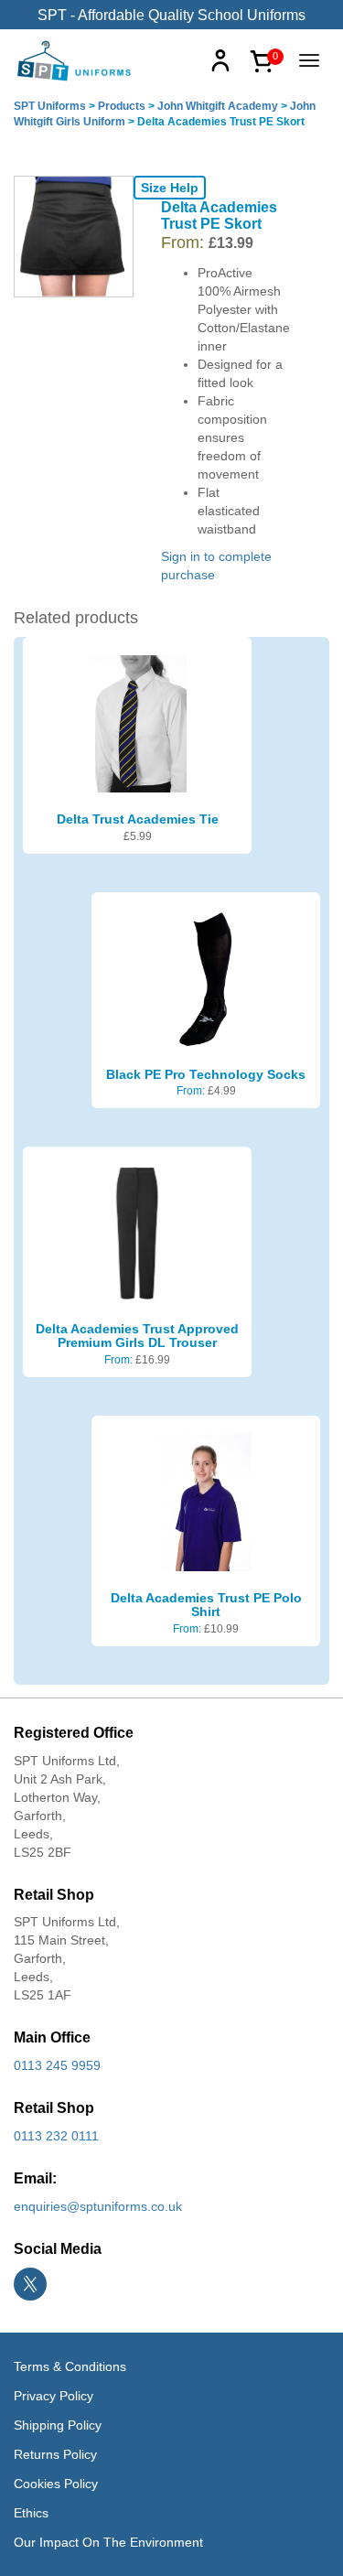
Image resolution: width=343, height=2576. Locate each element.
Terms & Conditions (70, 2366)
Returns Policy (55, 2454)
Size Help (170, 188)
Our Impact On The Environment (108, 2542)
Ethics (31, 2513)
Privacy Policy (54, 2396)
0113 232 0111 (56, 2136)
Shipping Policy (58, 2425)
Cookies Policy (56, 2484)
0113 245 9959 (57, 2065)
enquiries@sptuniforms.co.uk (98, 2206)
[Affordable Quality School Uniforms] (75, 59)
